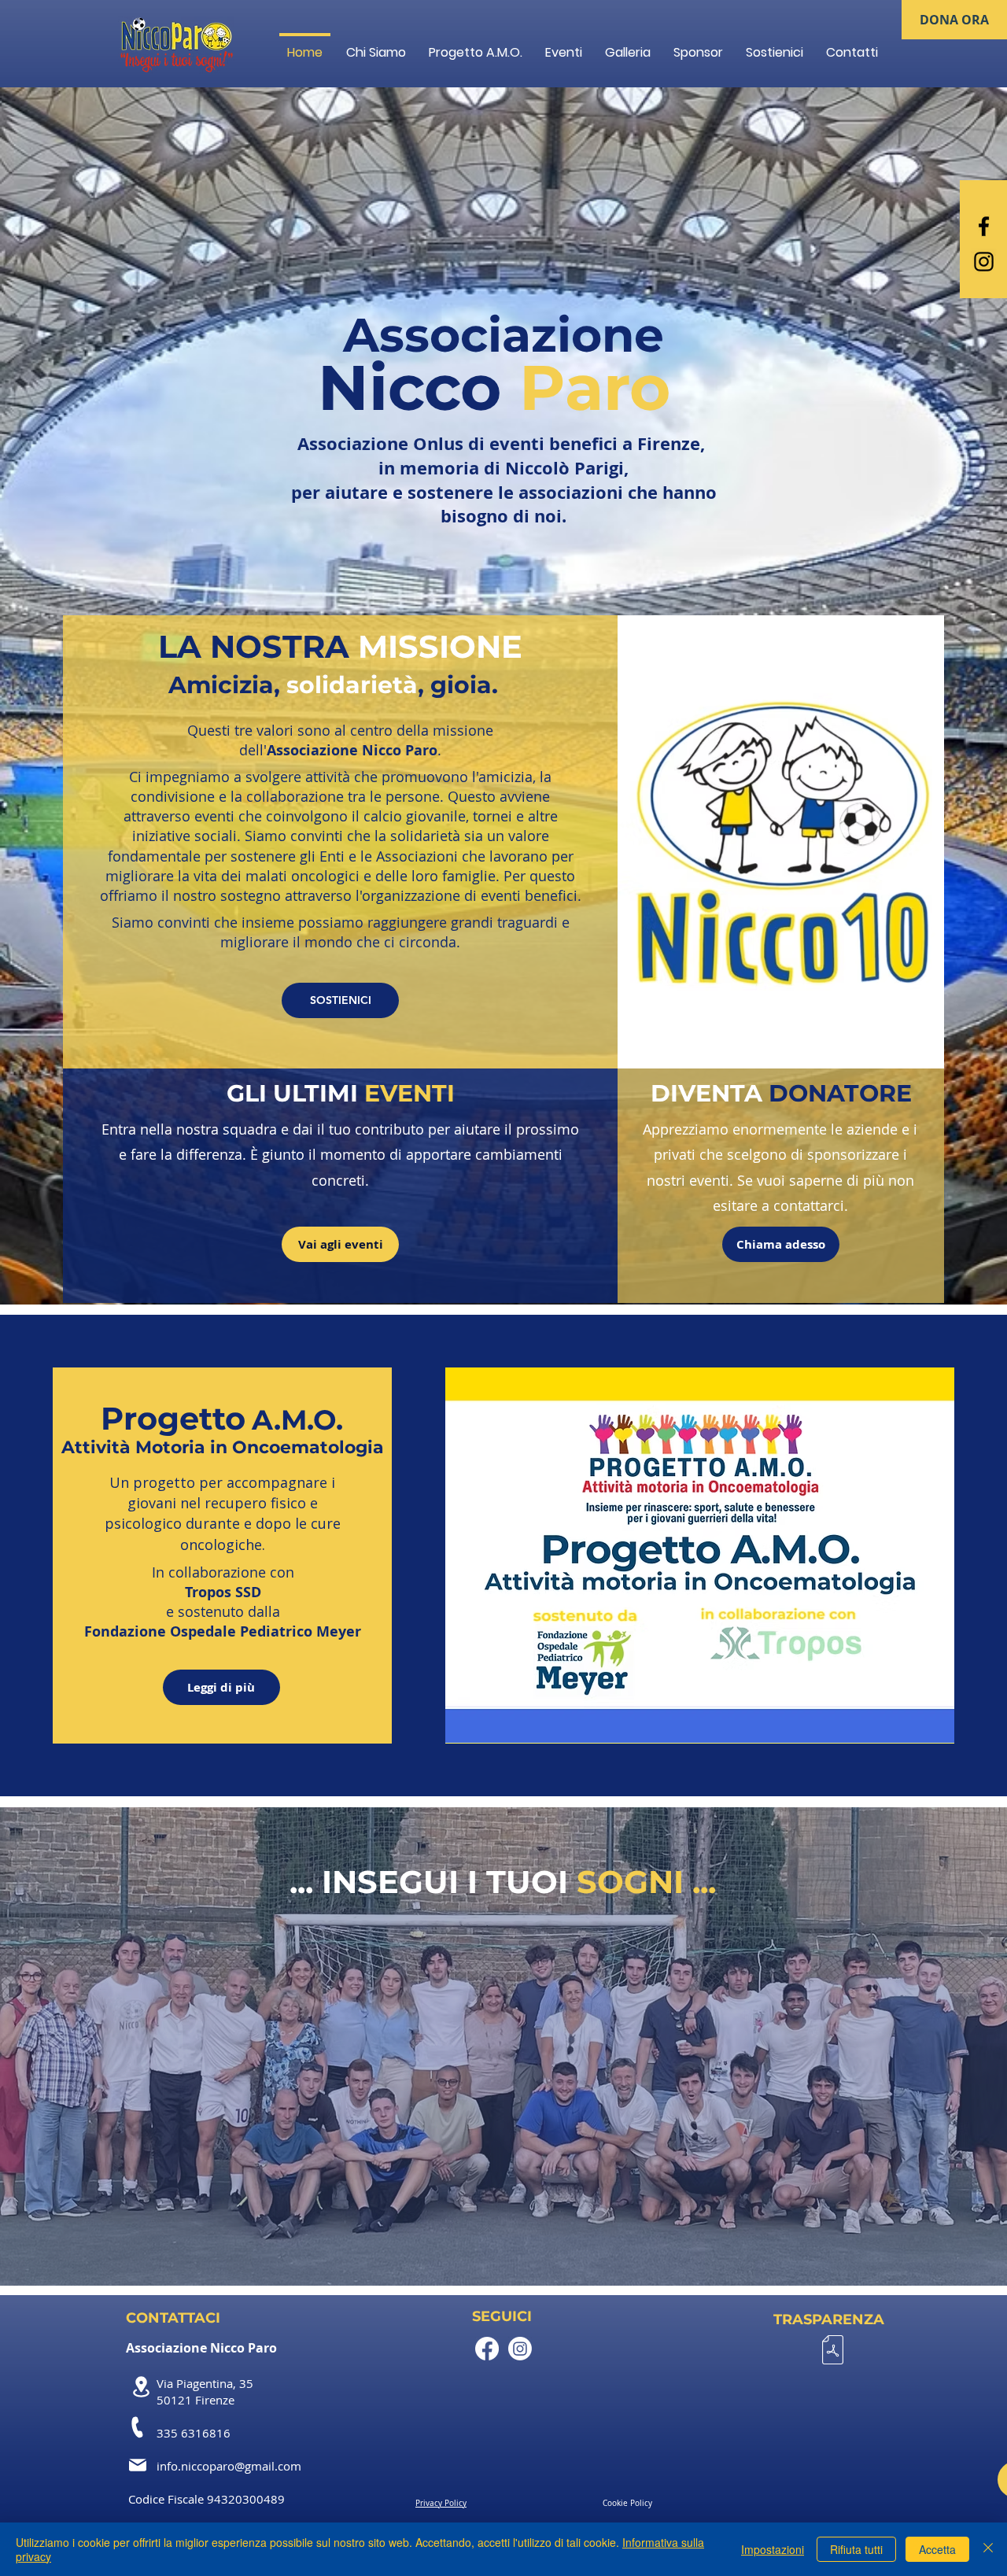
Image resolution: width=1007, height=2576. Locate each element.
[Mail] (138, 2465)
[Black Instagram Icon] (984, 262)
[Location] (141, 2387)
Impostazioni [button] (773, 2549)
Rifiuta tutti (856, 2549)
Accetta (937, 2549)
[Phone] (138, 2427)
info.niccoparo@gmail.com (229, 2466)
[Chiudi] (988, 2549)
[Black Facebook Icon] (984, 226)
